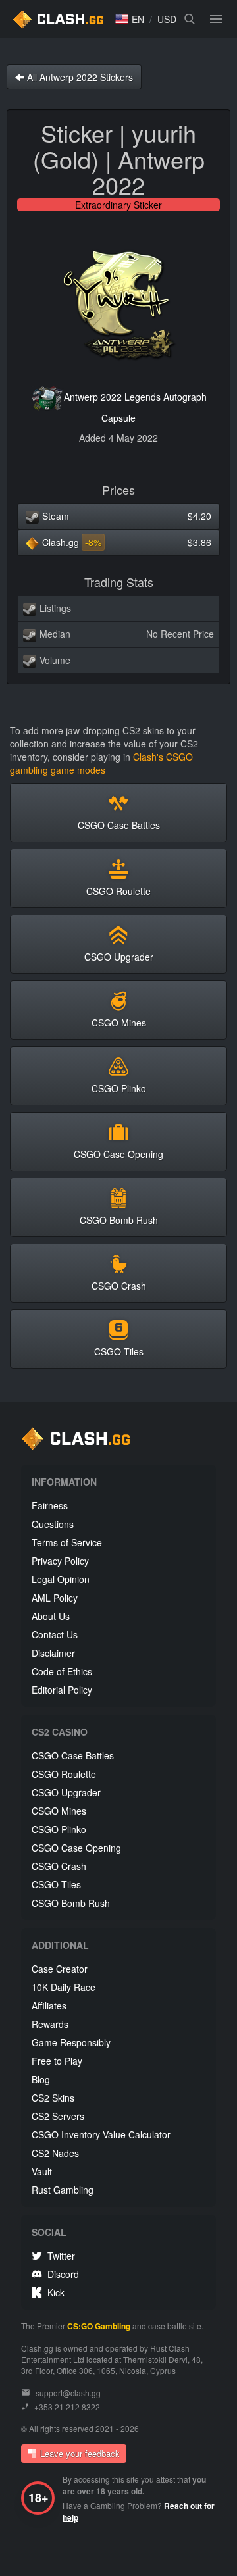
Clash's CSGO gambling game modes (101, 763)
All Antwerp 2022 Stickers (79, 77)
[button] (130, 19)
